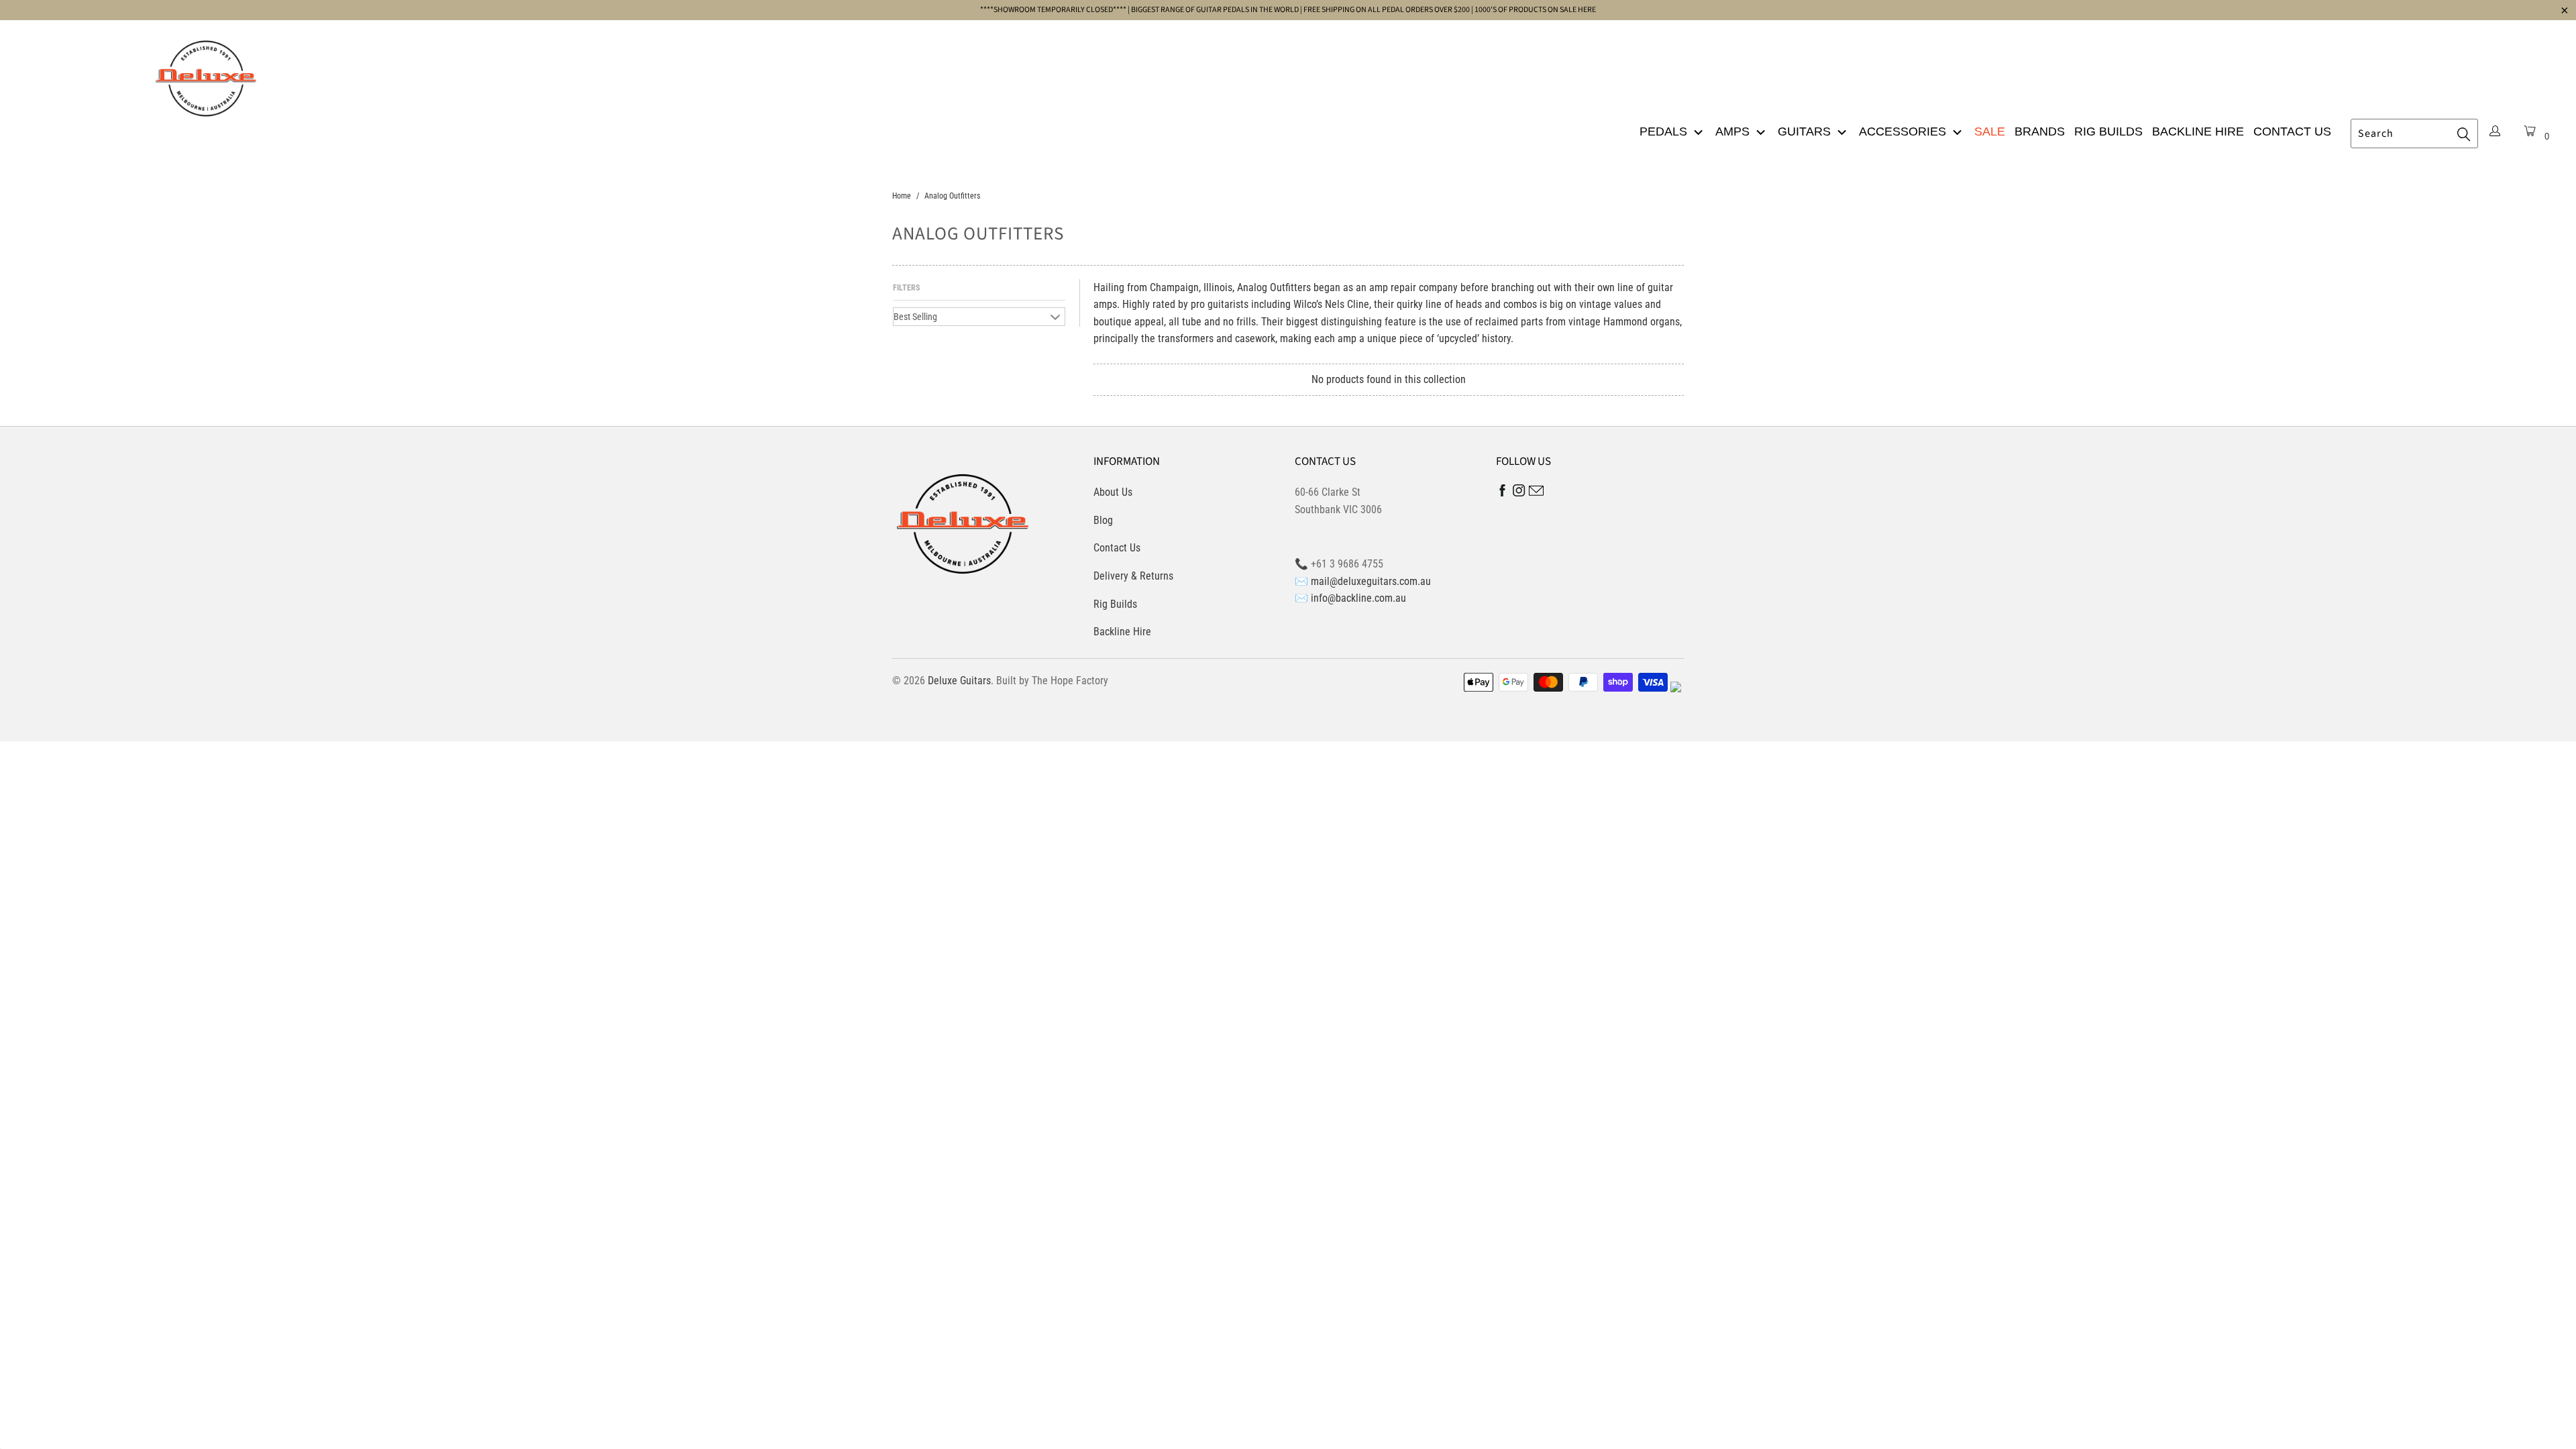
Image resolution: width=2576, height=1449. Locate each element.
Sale (1990, 131)
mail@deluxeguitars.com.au (1371, 581)
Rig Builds (2108, 131)
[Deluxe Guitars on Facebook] (1503, 493)
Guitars (1806, 131)
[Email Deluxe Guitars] (1536, 493)
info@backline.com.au (1358, 598)
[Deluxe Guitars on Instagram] (1519, 493)
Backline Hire (2198, 131)
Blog (1103, 520)
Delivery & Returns (1133, 576)
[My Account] (2495, 132)
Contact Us (2292, 131)
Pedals (1665, 131)
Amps (1734, 131)
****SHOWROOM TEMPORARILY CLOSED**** (1053, 10)
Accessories (1904, 131)
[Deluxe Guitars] (206, 74)
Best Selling (915, 317)
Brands (2040, 131)
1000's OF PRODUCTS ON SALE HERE (1535, 10)
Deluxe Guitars (959, 681)
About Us (1113, 492)
